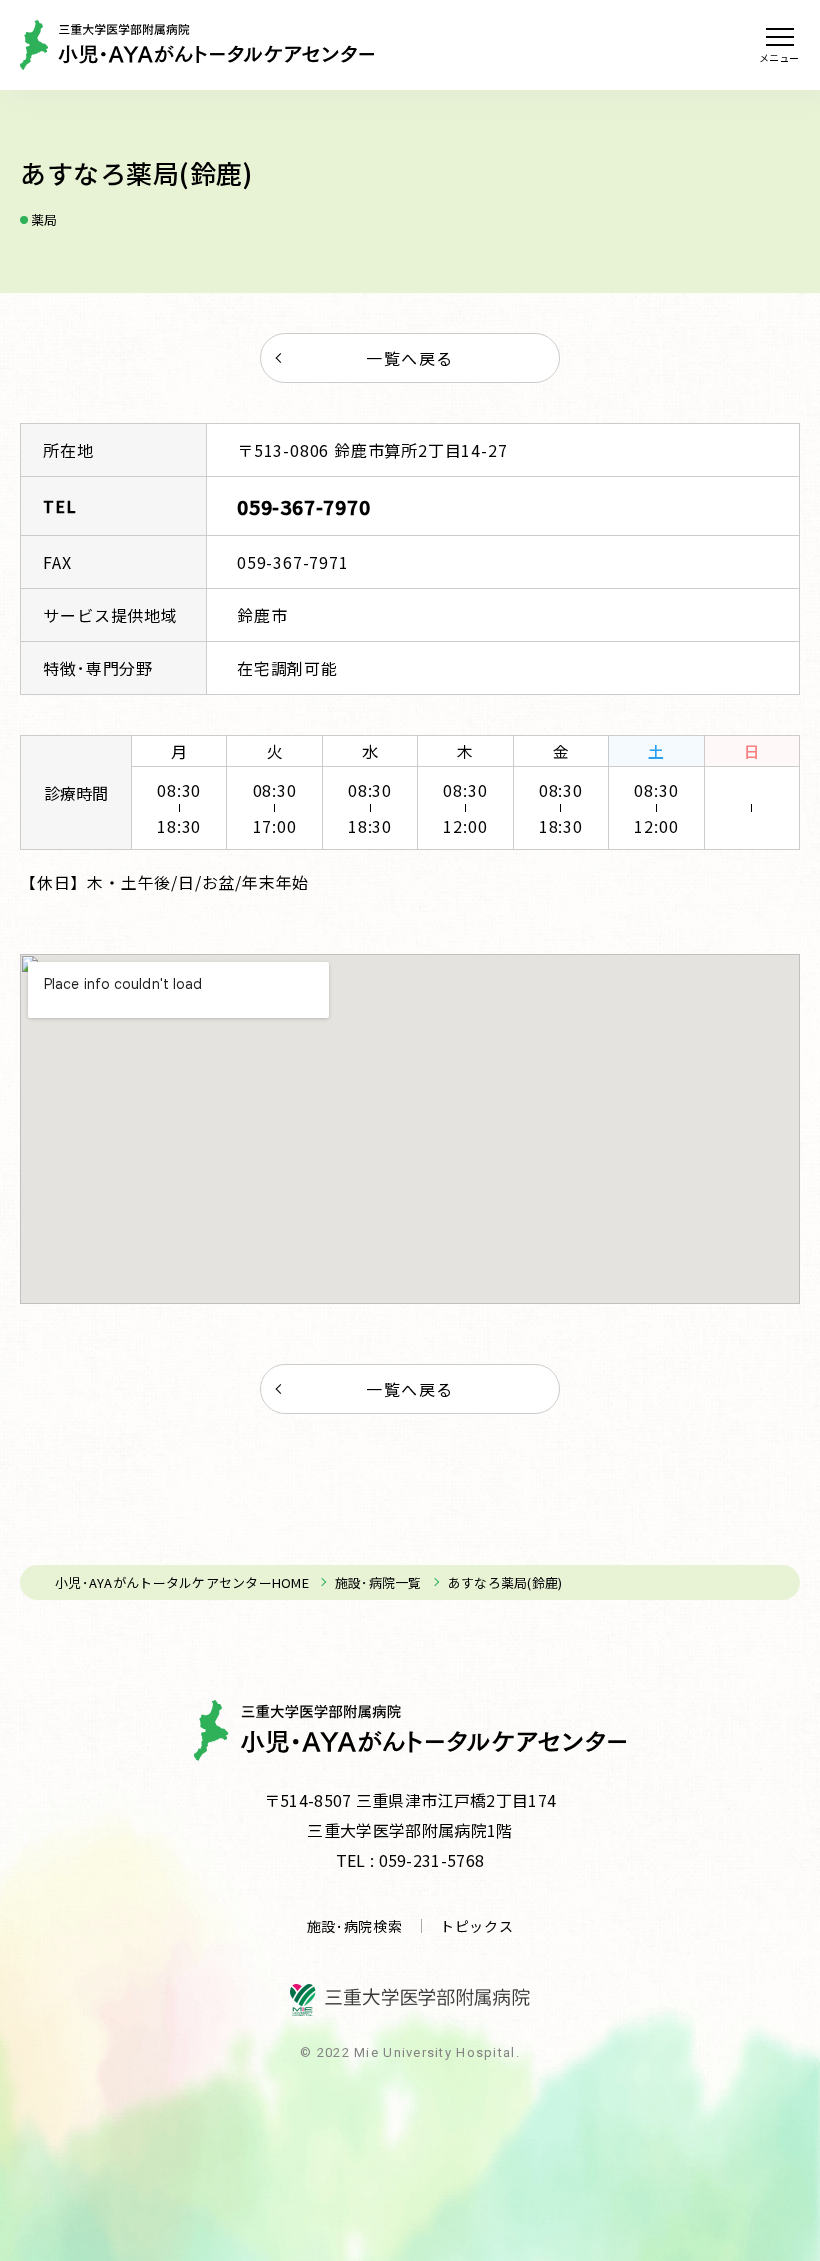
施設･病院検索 (355, 1926)
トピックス (477, 1926)
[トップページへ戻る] (197, 45)
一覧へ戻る (410, 358)
